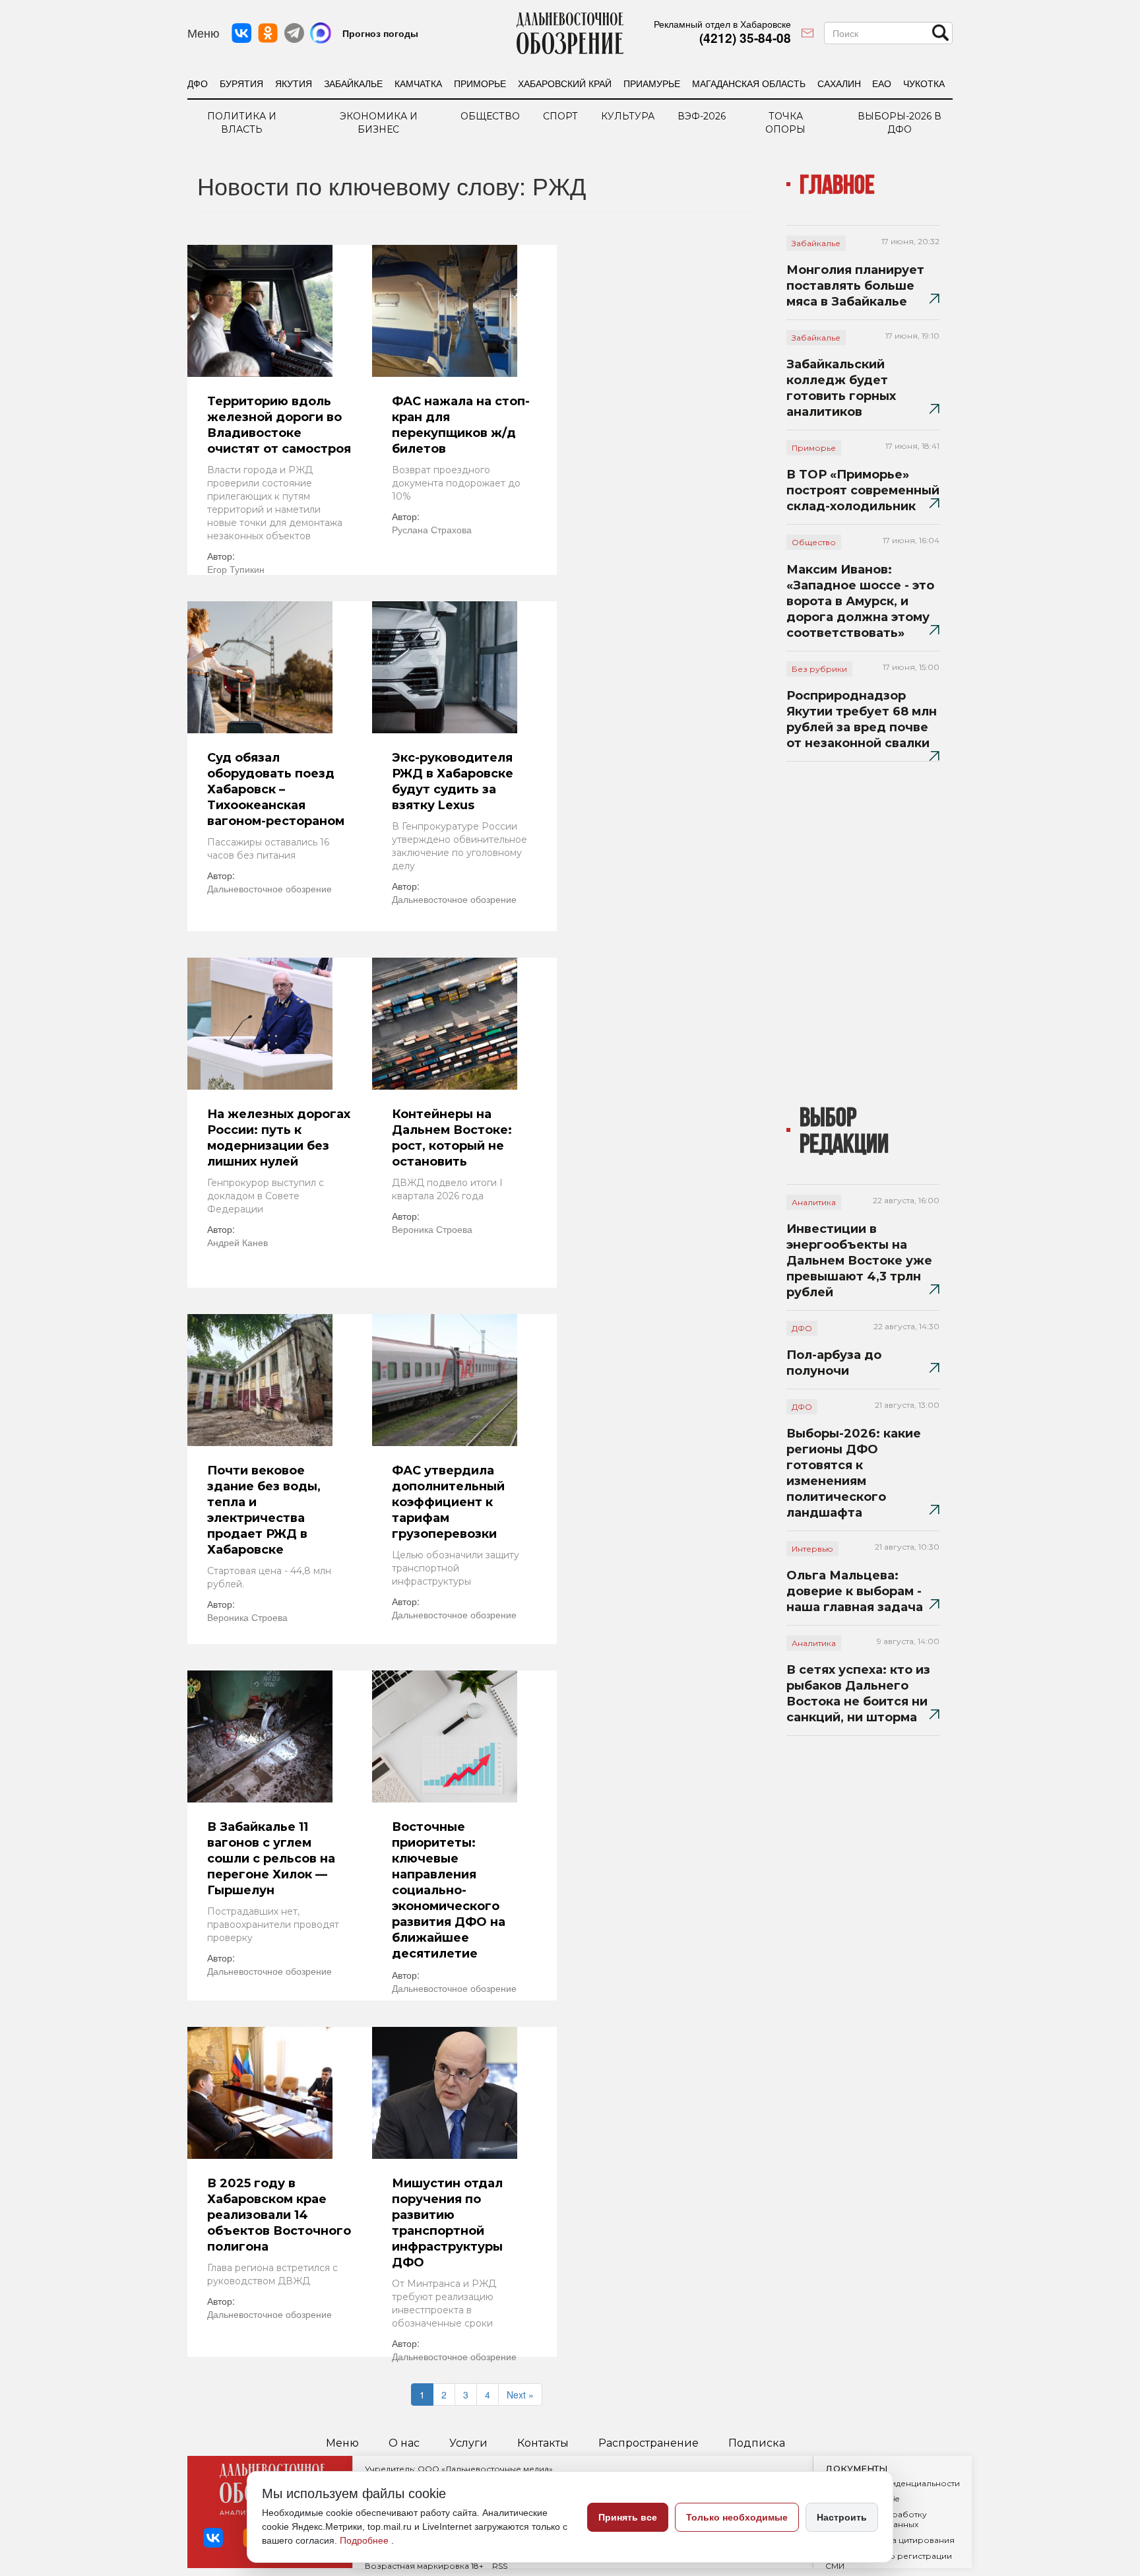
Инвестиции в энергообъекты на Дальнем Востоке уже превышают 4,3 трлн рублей (859, 1261)
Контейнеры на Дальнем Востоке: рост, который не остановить (452, 1138)
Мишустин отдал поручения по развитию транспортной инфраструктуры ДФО (447, 2223)
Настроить (842, 2517)
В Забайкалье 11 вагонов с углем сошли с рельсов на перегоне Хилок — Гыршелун (271, 1859)
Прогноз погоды (380, 33)
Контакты (543, 2443)
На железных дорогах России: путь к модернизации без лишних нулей (279, 1138)
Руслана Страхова (432, 529)
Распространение (649, 2443)
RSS (500, 2566)
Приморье (480, 83)
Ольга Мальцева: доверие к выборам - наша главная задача (855, 1591)
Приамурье (652, 83)
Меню (342, 2443)
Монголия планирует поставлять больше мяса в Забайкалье (855, 286)
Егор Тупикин (236, 569)
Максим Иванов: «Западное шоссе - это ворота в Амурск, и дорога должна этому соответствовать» (860, 601)
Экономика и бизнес (379, 123)
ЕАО (882, 83)
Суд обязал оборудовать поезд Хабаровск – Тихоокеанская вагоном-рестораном (276, 789)
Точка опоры (785, 123)
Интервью (812, 1549)
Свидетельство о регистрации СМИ (889, 2561)
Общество (490, 116)
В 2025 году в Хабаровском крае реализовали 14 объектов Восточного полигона (279, 2215)
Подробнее (365, 2540)
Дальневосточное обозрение (269, 888)
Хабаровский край (565, 83)
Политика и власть (242, 123)
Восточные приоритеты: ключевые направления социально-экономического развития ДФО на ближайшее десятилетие (449, 1890)
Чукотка (924, 83)
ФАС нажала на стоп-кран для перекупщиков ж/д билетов (461, 425)
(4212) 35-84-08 (745, 38)
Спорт (560, 116)
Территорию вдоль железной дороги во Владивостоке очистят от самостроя (279, 425)
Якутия (294, 83)
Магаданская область (749, 83)
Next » (520, 2394)
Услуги (468, 2443)
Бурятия (241, 83)
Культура (628, 116)
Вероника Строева (432, 1229)
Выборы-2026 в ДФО (900, 123)
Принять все (628, 2517)
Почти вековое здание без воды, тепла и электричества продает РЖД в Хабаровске (264, 1510)
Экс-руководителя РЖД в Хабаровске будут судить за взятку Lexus (453, 781)
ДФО (198, 83)
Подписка (757, 2443)
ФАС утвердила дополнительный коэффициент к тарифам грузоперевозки (448, 1502)
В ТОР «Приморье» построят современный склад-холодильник (863, 490)
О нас (404, 2443)
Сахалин (839, 83)
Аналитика (814, 1202)
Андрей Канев (237, 1242)
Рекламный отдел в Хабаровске (722, 24)
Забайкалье (353, 83)
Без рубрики (819, 669)
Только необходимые (737, 2517)
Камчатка (418, 83)
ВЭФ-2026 (702, 116)
